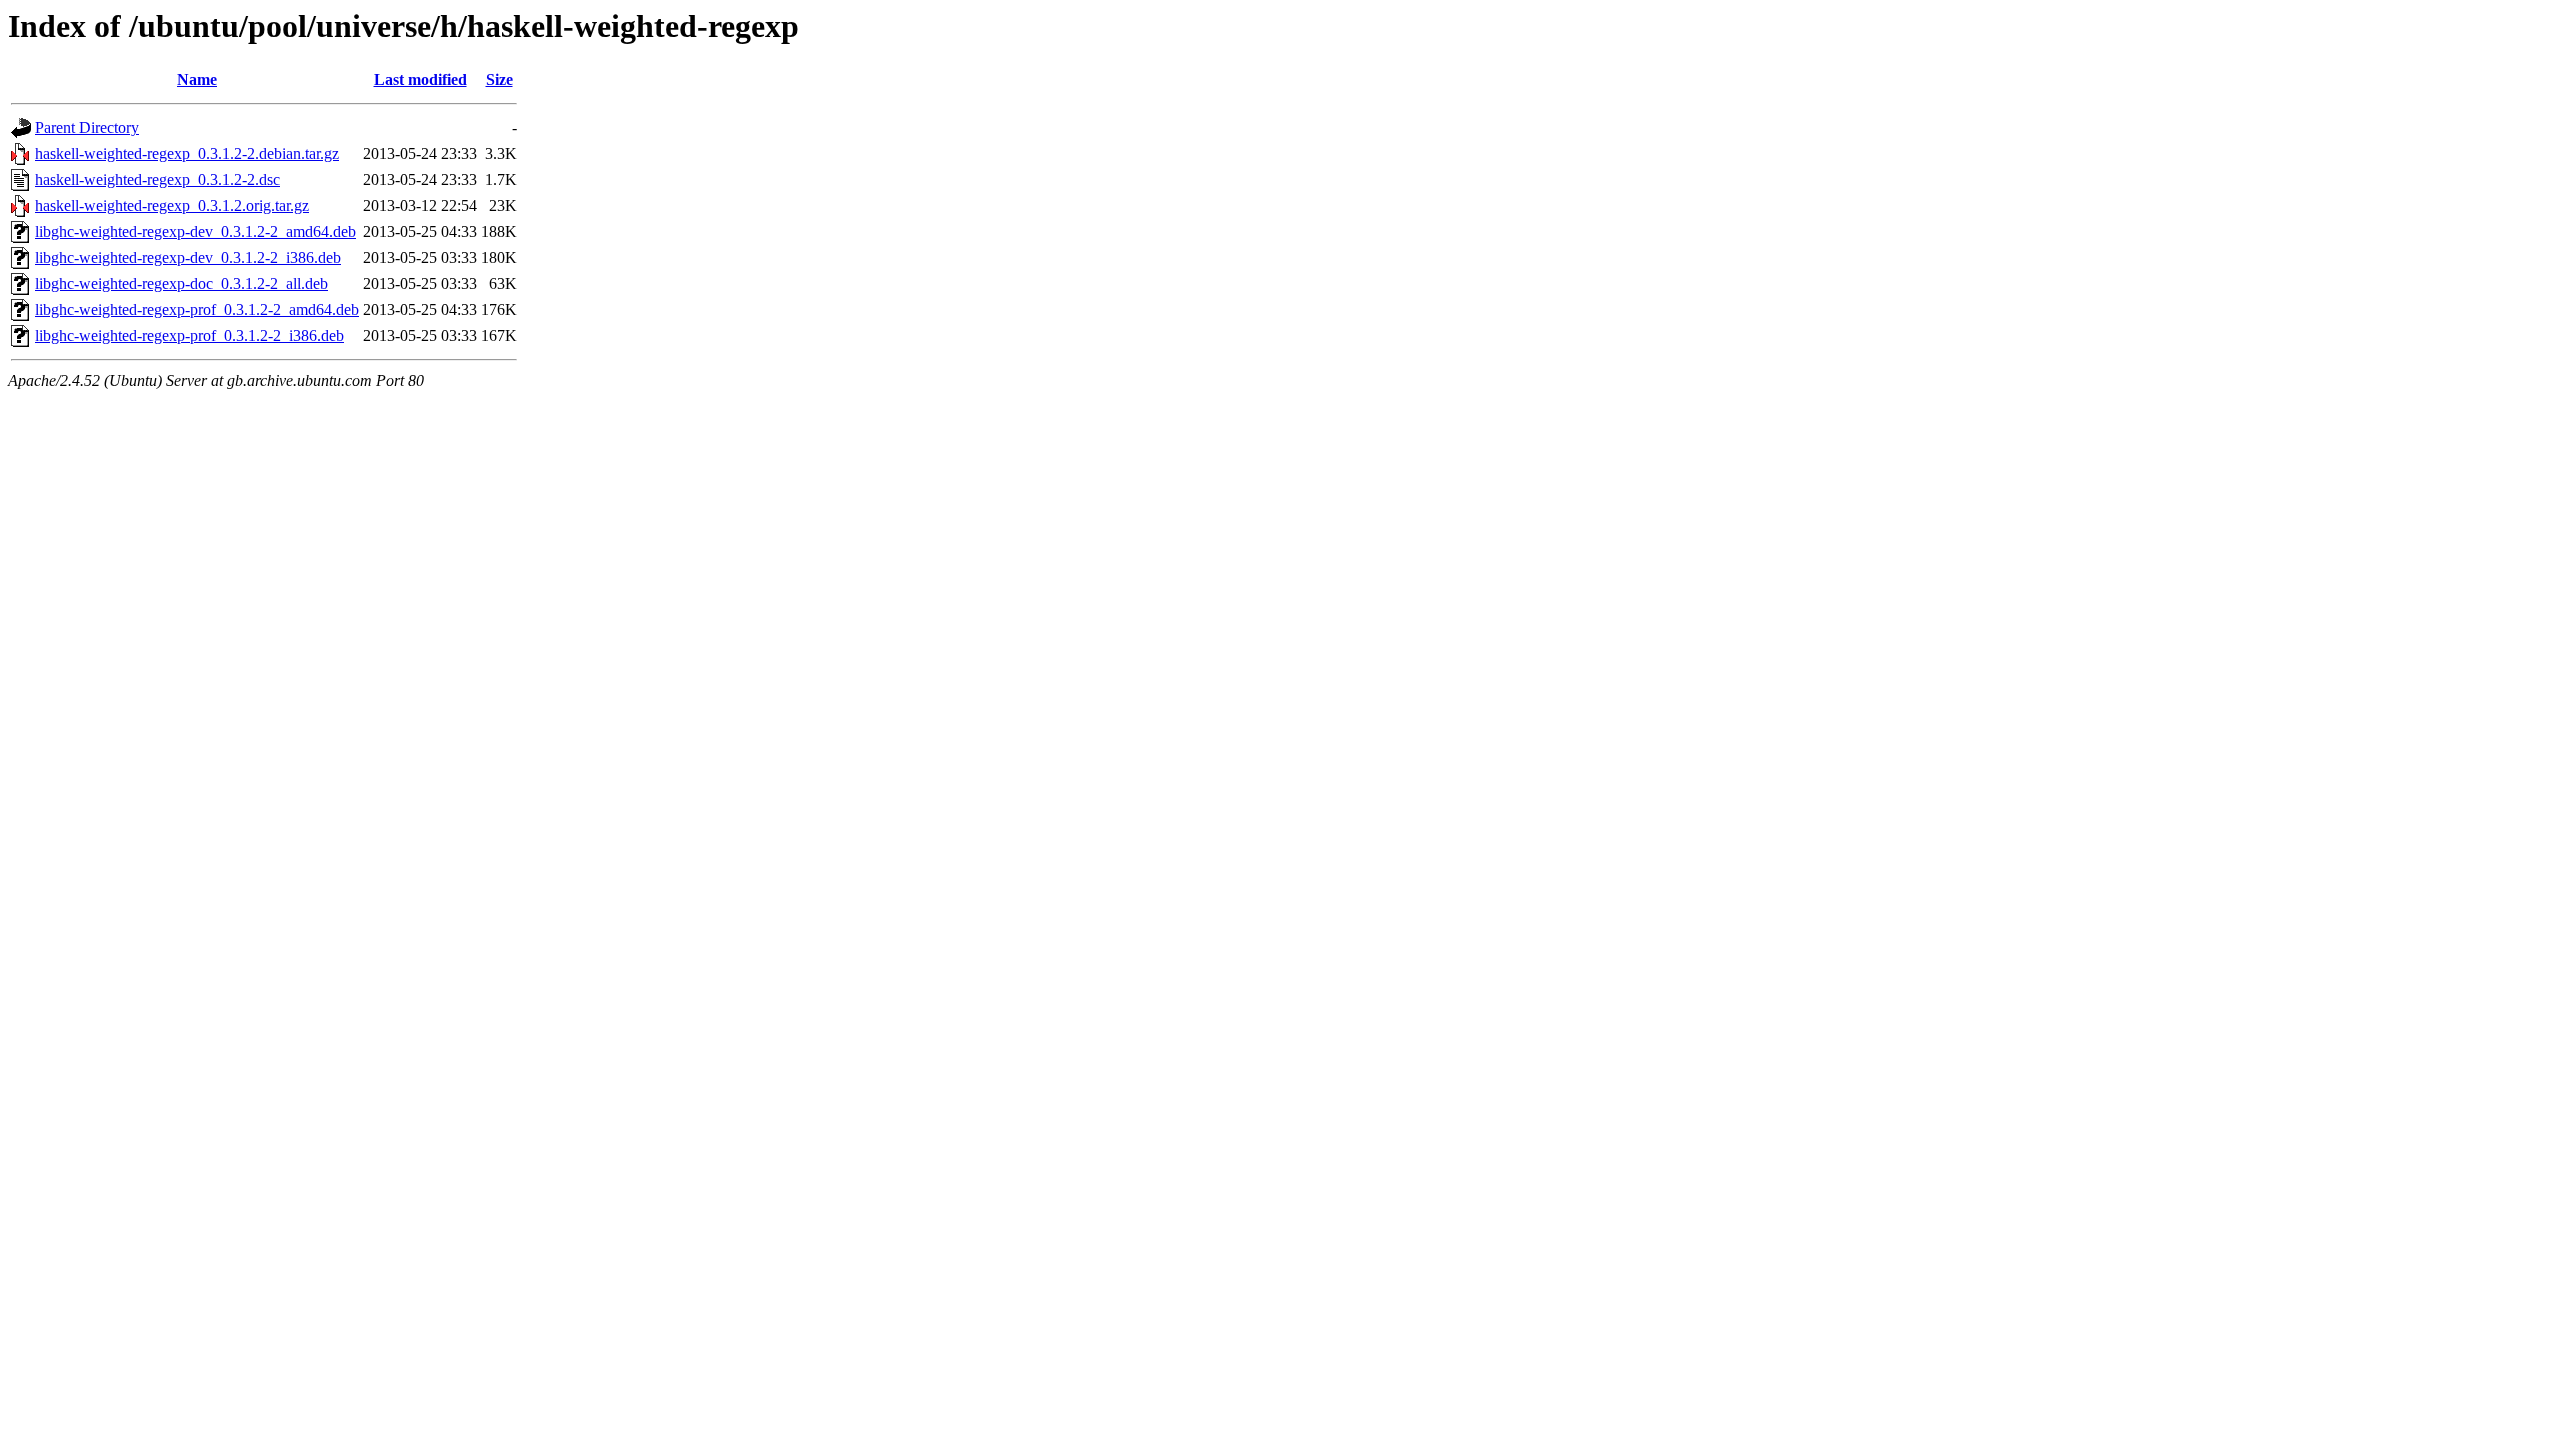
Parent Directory (87, 127)
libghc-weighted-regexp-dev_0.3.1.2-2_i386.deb (188, 257)
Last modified (420, 79)
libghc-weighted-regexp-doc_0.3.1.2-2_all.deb (181, 283)
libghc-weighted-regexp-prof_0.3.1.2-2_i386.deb (189, 335)
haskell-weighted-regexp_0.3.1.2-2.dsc (157, 179)
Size (499, 79)
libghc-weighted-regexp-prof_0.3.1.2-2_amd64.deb (197, 309)
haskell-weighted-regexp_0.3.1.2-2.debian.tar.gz (187, 153)
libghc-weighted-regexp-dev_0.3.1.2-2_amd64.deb (195, 231)
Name (197, 79)
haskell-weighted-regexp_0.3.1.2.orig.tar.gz (172, 205)
